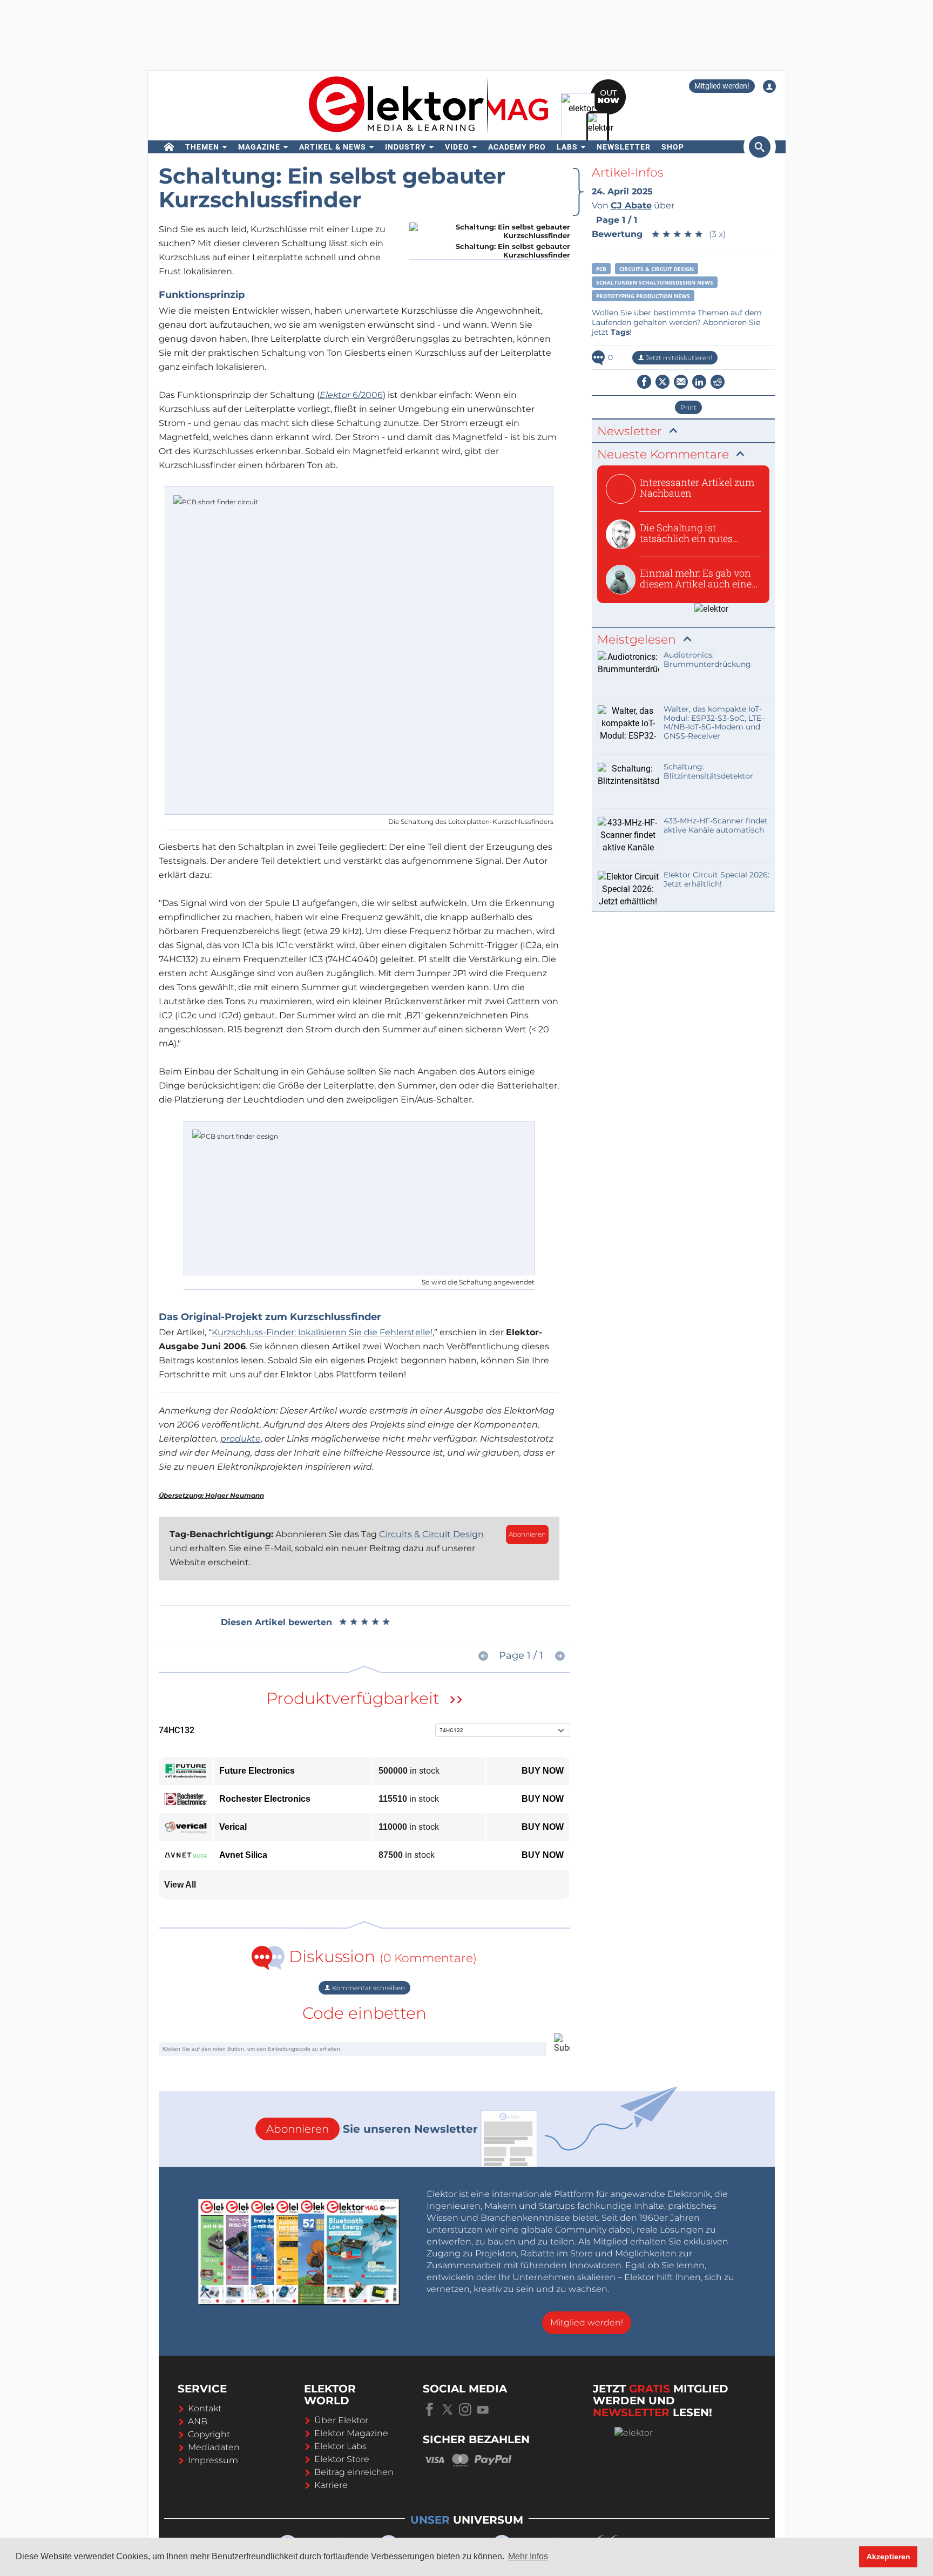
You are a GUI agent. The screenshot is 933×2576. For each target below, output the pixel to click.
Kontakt (205, 2408)
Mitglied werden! (722, 86)
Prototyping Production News (643, 296)
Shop (673, 147)
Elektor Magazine (351, 2433)
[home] (169, 147)
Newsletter (624, 147)
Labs (567, 147)
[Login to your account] (769, 86)
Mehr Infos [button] (528, 2556)
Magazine (259, 147)
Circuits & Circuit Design (431, 1534)
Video (457, 147)
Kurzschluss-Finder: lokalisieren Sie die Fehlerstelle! (322, 1332)
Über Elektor (341, 2420)
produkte (241, 1439)
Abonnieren (527, 1534)
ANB (198, 2421)
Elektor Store (342, 2459)
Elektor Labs (340, 2446)
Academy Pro (517, 147)
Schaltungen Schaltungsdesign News (655, 282)
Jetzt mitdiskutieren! (678, 358)
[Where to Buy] (456, 1701)
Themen (202, 147)
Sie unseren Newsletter (372, 2129)
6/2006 (351, 395)
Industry (405, 147)
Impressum (213, 2460)
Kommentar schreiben (368, 1988)
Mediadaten (214, 2447)
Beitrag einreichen (354, 2472)
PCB (601, 269)
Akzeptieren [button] (888, 2557)
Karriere (331, 2485)
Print (688, 407)
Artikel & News (333, 147)
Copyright (209, 2434)
